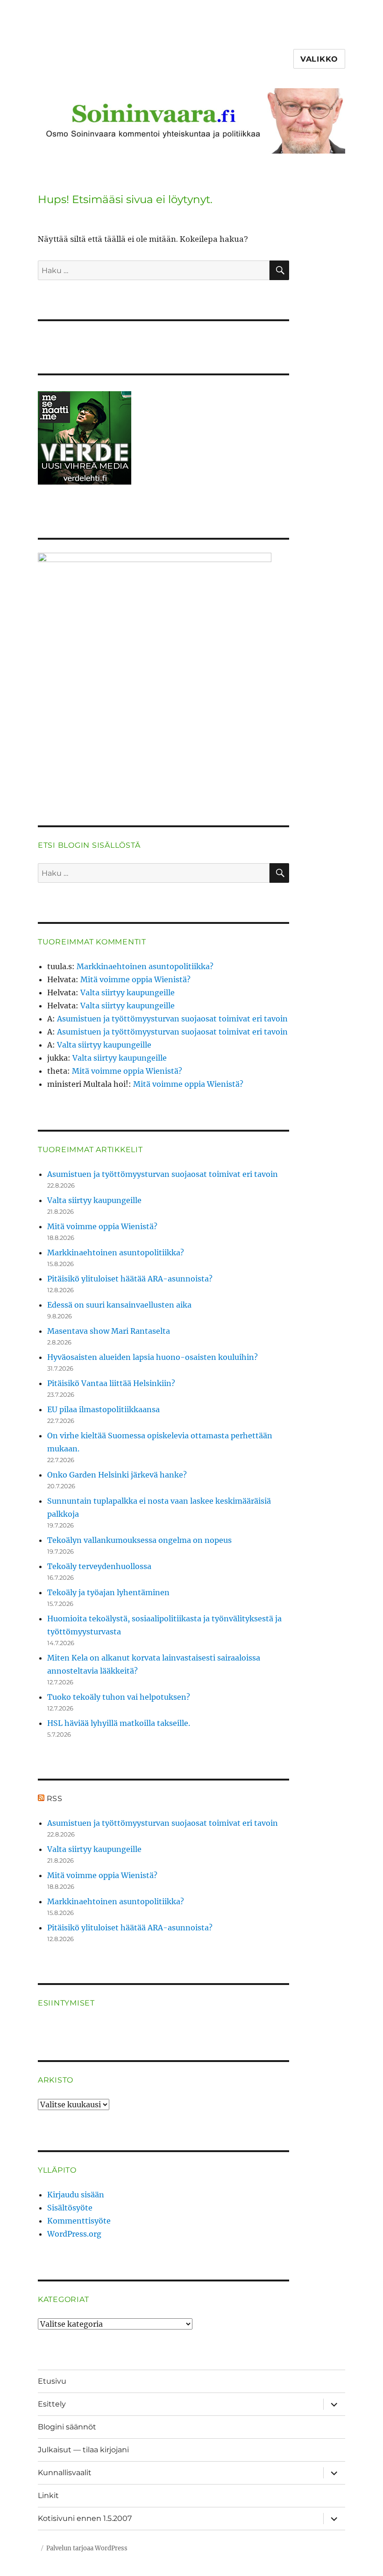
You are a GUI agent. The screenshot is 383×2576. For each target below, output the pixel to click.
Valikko (319, 59)
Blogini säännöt (67, 2427)
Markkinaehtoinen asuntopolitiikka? (145, 966)
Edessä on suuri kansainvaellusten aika (119, 1305)
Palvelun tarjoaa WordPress (87, 2548)
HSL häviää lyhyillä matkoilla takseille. (119, 1723)
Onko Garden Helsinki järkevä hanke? (117, 1475)
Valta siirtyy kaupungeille (128, 992)
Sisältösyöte (70, 2208)
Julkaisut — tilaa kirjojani (83, 2450)
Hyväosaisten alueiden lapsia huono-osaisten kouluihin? (152, 1357)
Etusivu (52, 2381)
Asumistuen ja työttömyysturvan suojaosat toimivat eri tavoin (172, 1019)
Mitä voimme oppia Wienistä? (135, 979)
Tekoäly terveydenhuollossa (99, 1566)
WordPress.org (74, 2234)
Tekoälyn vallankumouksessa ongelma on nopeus (139, 1540)
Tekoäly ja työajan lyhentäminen (108, 1592)
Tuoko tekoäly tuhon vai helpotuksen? (119, 1697)
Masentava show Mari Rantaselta (109, 1331)
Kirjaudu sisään (76, 2195)
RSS (55, 1798)
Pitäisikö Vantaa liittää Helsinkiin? (111, 1383)
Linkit (48, 2495)
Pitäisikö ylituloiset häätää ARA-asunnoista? (130, 1279)
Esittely (52, 2404)
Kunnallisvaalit (65, 2473)
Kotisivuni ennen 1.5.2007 (85, 2518)
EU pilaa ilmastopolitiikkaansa (103, 1409)
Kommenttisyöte (79, 2221)
